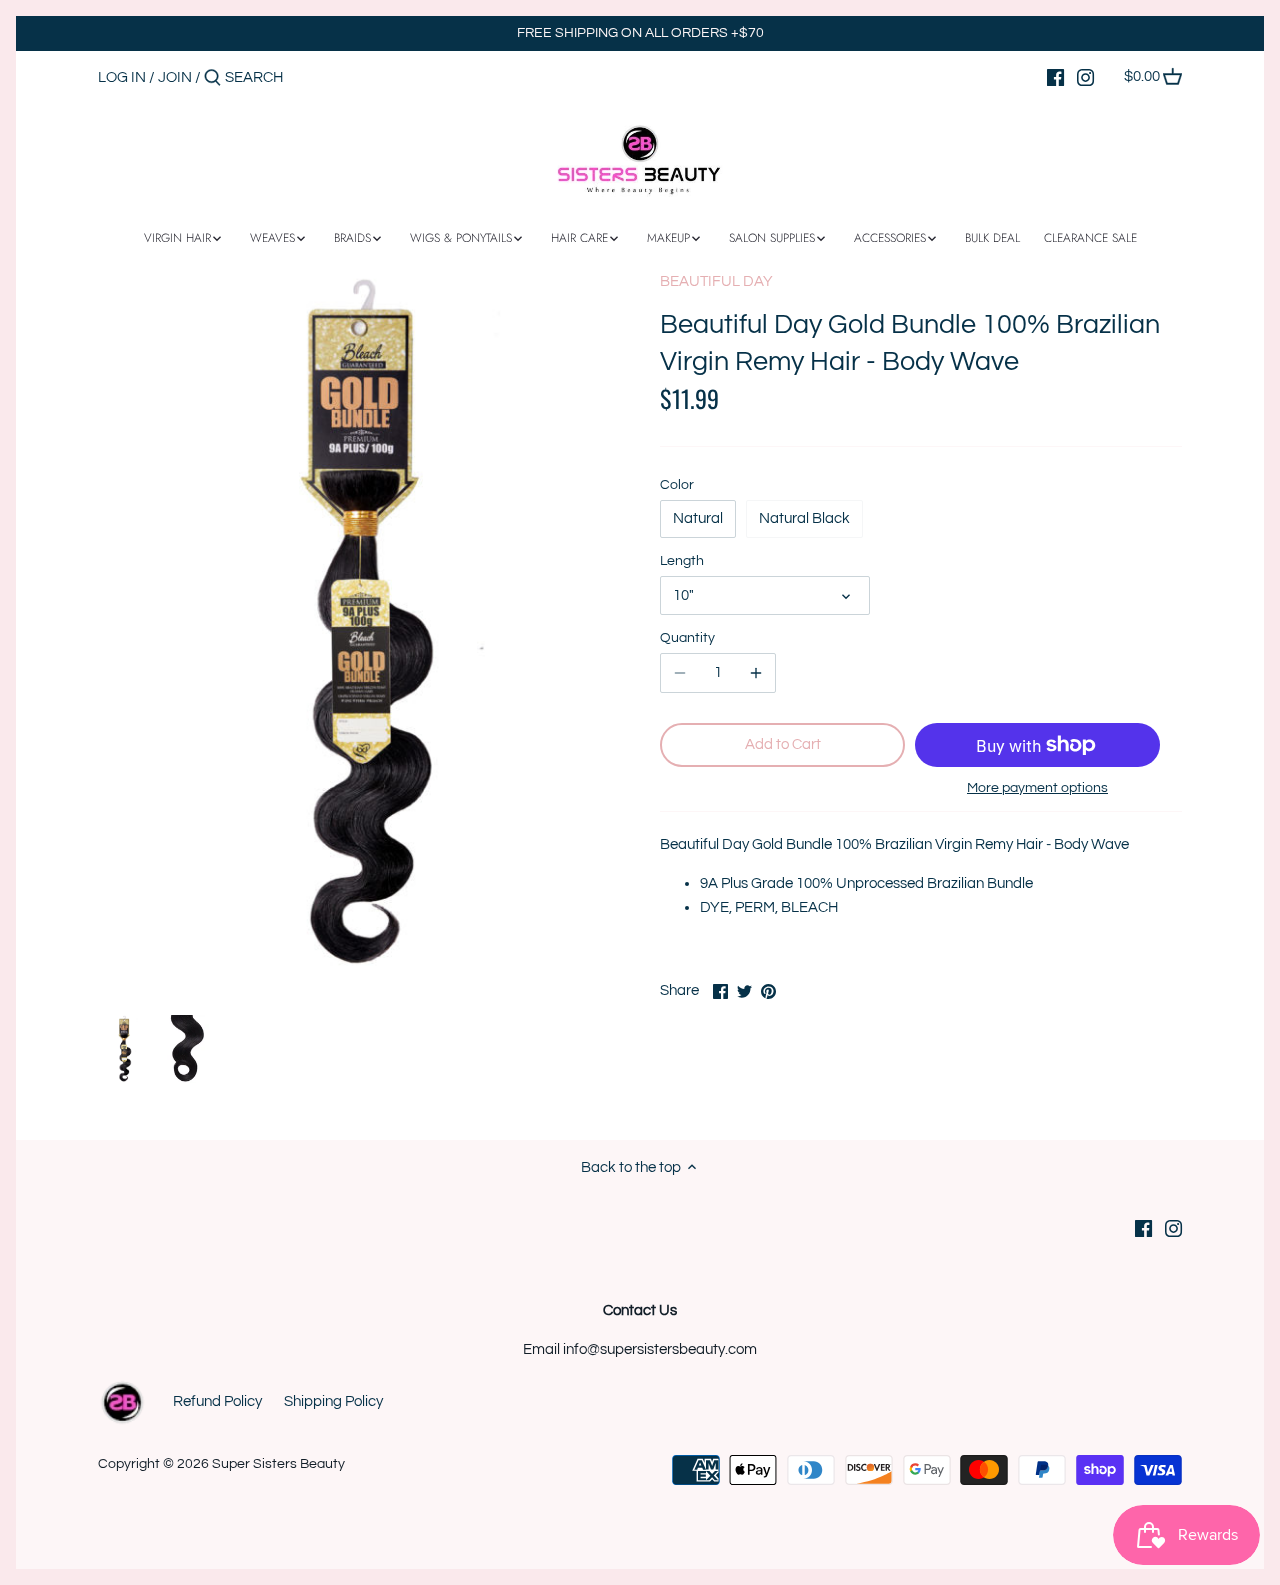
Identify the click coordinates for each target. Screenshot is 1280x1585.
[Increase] (756, 673)
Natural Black (804, 518)
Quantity (687, 638)
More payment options (1037, 788)
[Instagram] (1085, 77)
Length (682, 561)
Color (677, 485)
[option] (123, 1049)
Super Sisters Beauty (278, 1464)
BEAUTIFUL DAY (716, 281)
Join (175, 77)
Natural (698, 518)
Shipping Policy (333, 1401)
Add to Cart (783, 744)
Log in (122, 77)
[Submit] (212, 78)
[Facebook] (1055, 77)
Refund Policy (217, 1401)
